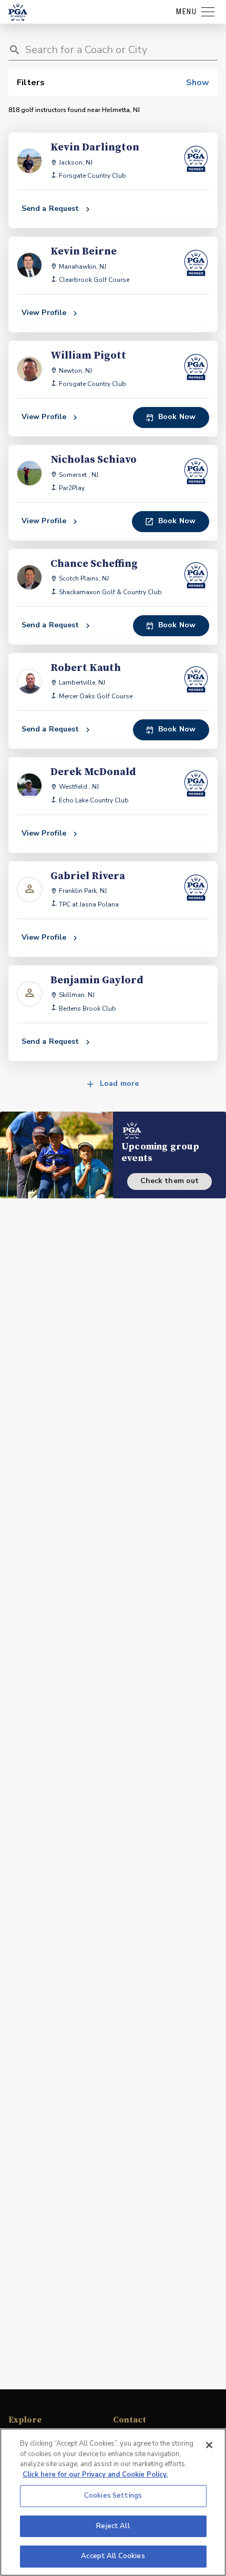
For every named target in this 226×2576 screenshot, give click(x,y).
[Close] (209, 2445)
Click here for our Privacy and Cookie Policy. (95, 2475)
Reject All (113, 2526)
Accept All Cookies (113, 2556)
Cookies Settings (113, 2496)
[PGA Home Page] (18, 12)
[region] (113, 2502)
